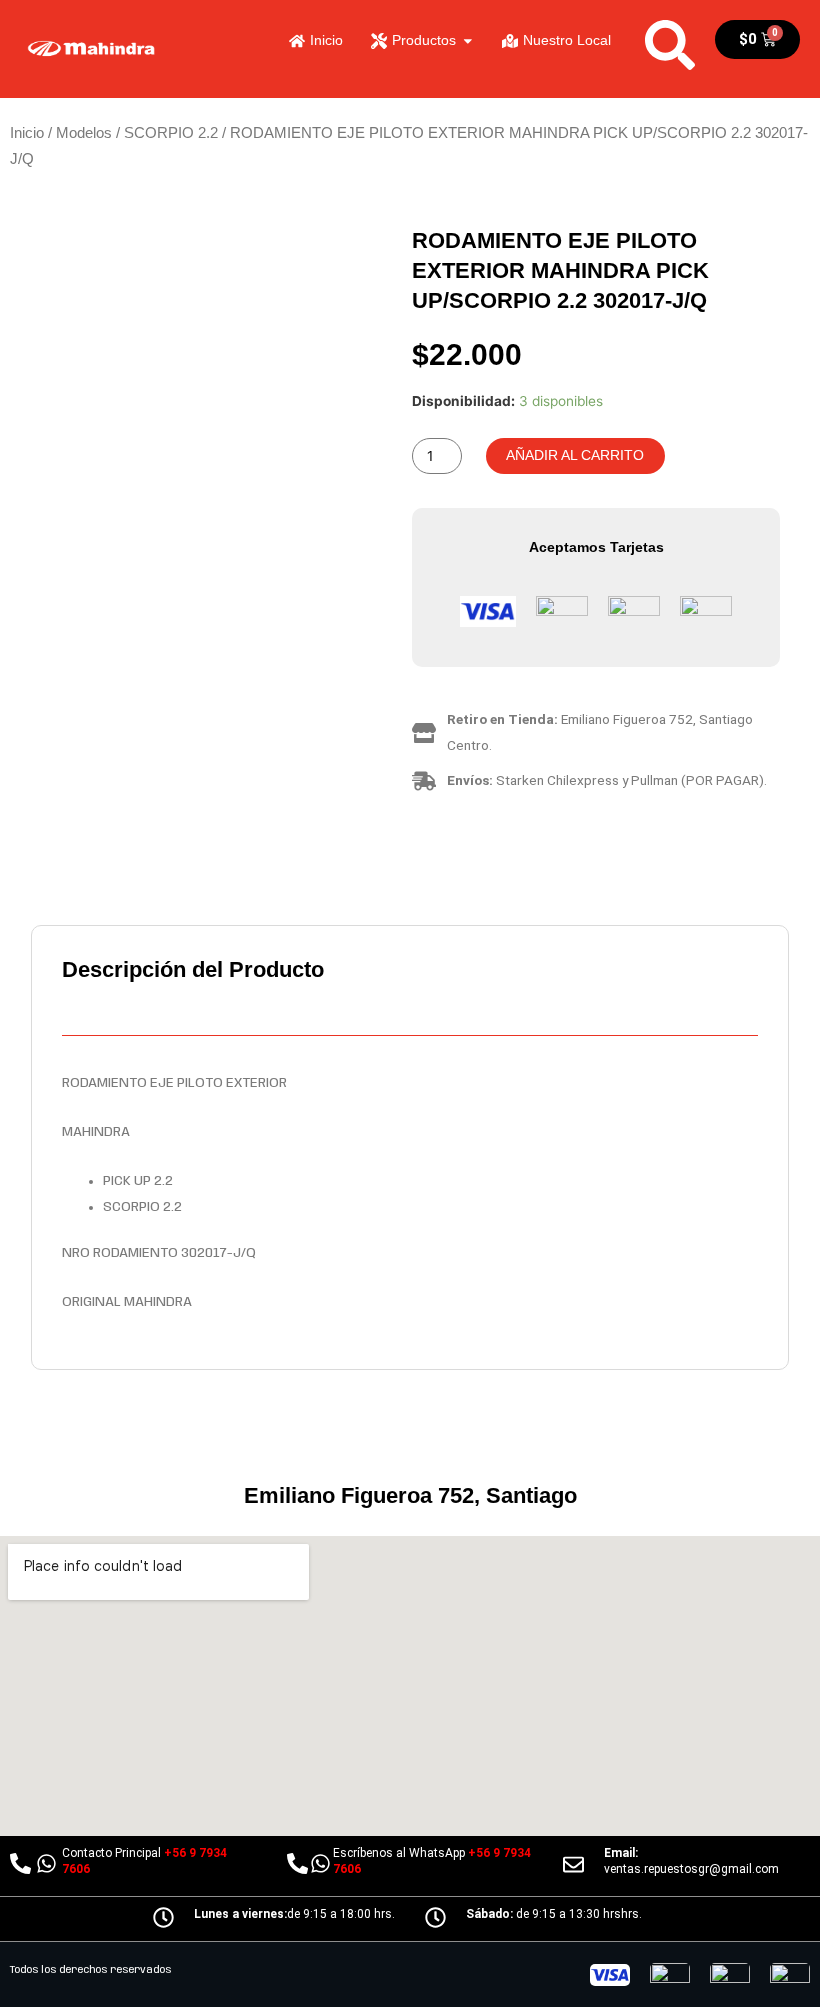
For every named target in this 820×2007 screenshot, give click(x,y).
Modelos (84, 132)
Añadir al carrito (575, 455)
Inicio (27, 132)
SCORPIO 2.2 (171, 132)
